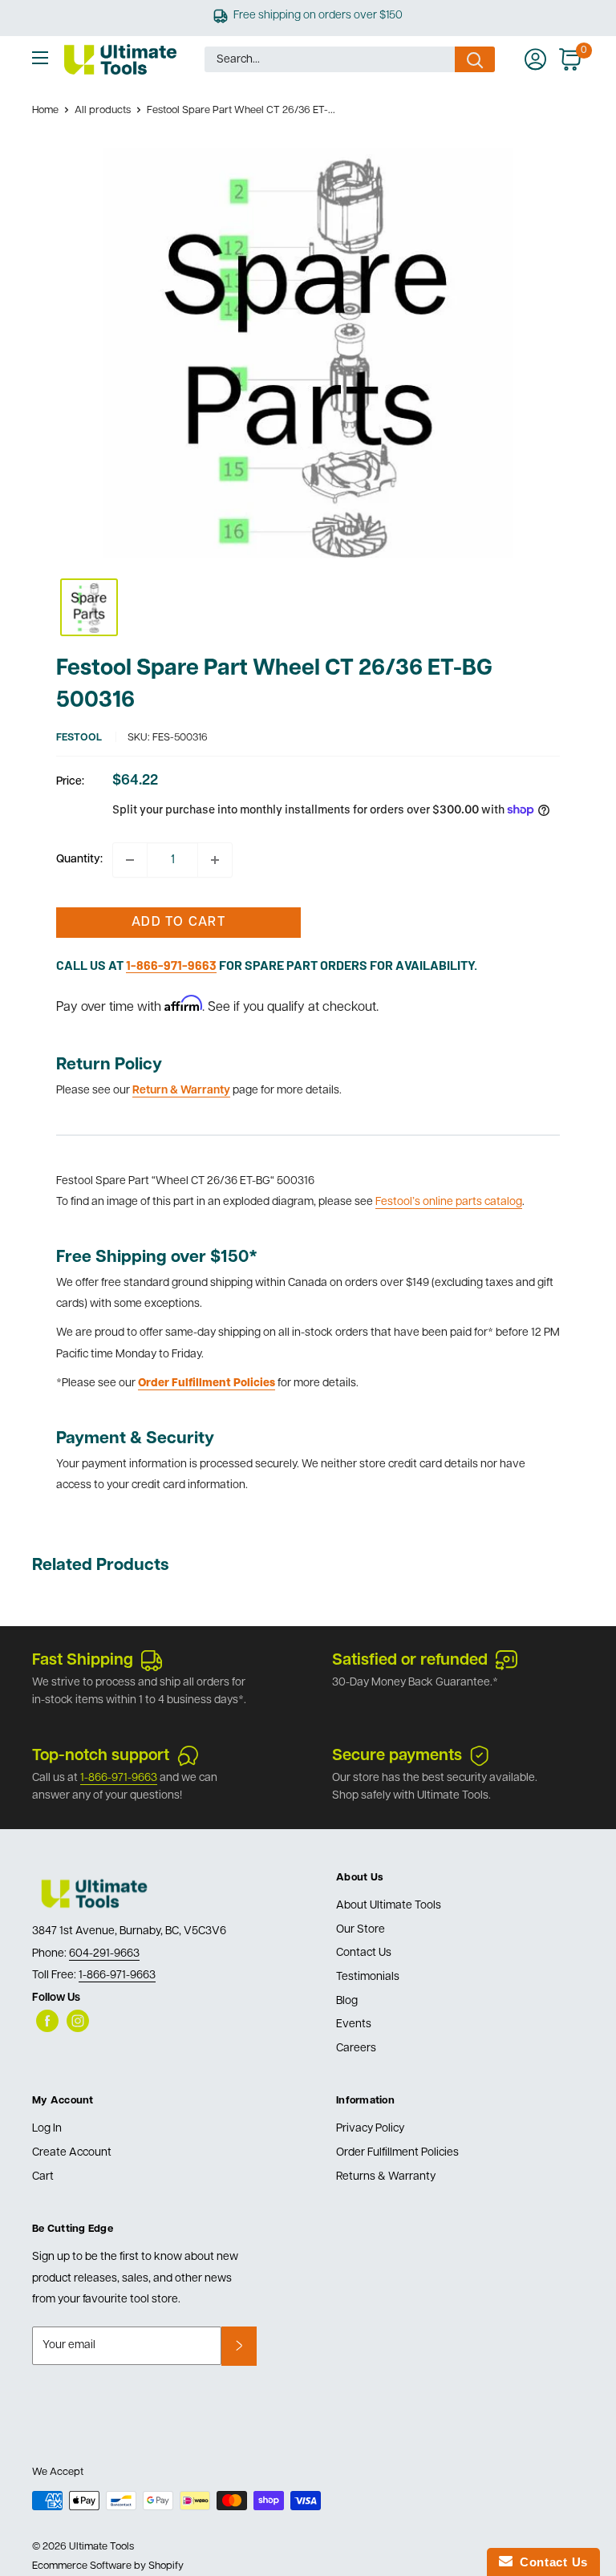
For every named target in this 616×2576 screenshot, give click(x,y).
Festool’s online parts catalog (449, 1202)
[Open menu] (40, 58)
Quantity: (79, 860)
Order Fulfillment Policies (397, 2153)
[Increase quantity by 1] (215, 860)
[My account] (535, 59)
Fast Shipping (83, 1661)
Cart (43, 2177)
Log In (47, 2129)
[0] (571, 59)
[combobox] (330, 59)
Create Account (72, 2153)
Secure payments (397, 1756)
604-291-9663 (104, 1954)
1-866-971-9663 (119, 1778)
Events (354, 2024)
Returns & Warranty (386, 2177)
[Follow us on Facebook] (47, 2021)
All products (103, 110)
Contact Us (364, 1953)
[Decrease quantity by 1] (130, 860)
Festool (79, 738)
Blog (347, 2001)
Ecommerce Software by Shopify (108, 2566)
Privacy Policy (370, 2129)
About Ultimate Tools (389, 1906)
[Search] (475, 59)
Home (45, 110)
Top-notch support (101, 1756)
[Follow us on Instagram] (78, 2021)
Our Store (361, 1930)
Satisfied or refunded (410, 1661)
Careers (356, 2049)
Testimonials (368, 1977)
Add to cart (178, 923)
